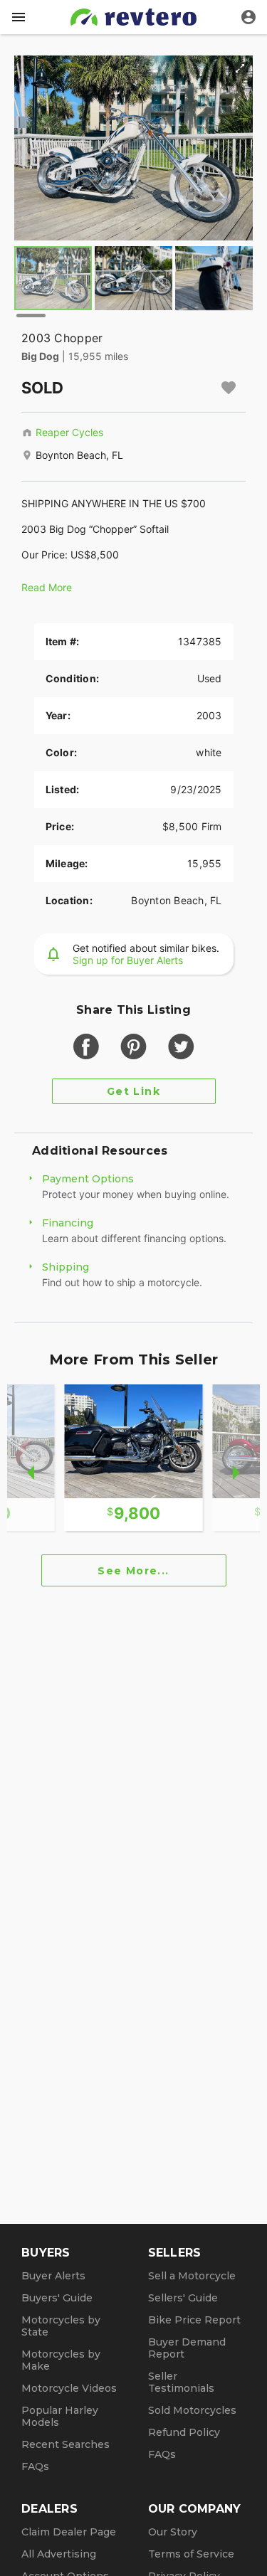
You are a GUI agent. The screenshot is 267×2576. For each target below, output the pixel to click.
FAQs (35, 2466)
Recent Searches (66, 2444)
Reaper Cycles (69, 432)
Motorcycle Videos (69, 2388)
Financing (68, 1223)
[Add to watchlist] (229, 388)
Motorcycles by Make (61, 2360)
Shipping (66, 1267)
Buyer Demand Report (187, 2348)
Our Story (173, 2532)
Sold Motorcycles (192, 2410)
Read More (47, 587)
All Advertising (59, 2554)
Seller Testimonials (181, 2382)
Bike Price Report (194, 2320)
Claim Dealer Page (69, 2532)
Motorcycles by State (61, 2326)
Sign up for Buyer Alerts (128, 960)
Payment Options (88, 1179)
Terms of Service (191, 2554)
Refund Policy (184, 2432)
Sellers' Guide (183, 2298)
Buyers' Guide (57, 2298)
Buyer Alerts (53, 2276)
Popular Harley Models (60, 2416)
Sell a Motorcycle (192, 2276)
